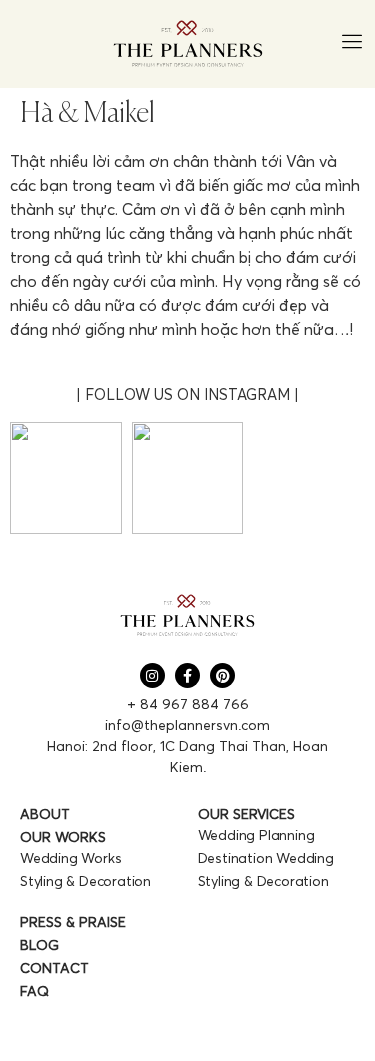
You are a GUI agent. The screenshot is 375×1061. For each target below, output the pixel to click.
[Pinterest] (222, 675)
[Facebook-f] (187, 675)
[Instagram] (152, 675)
